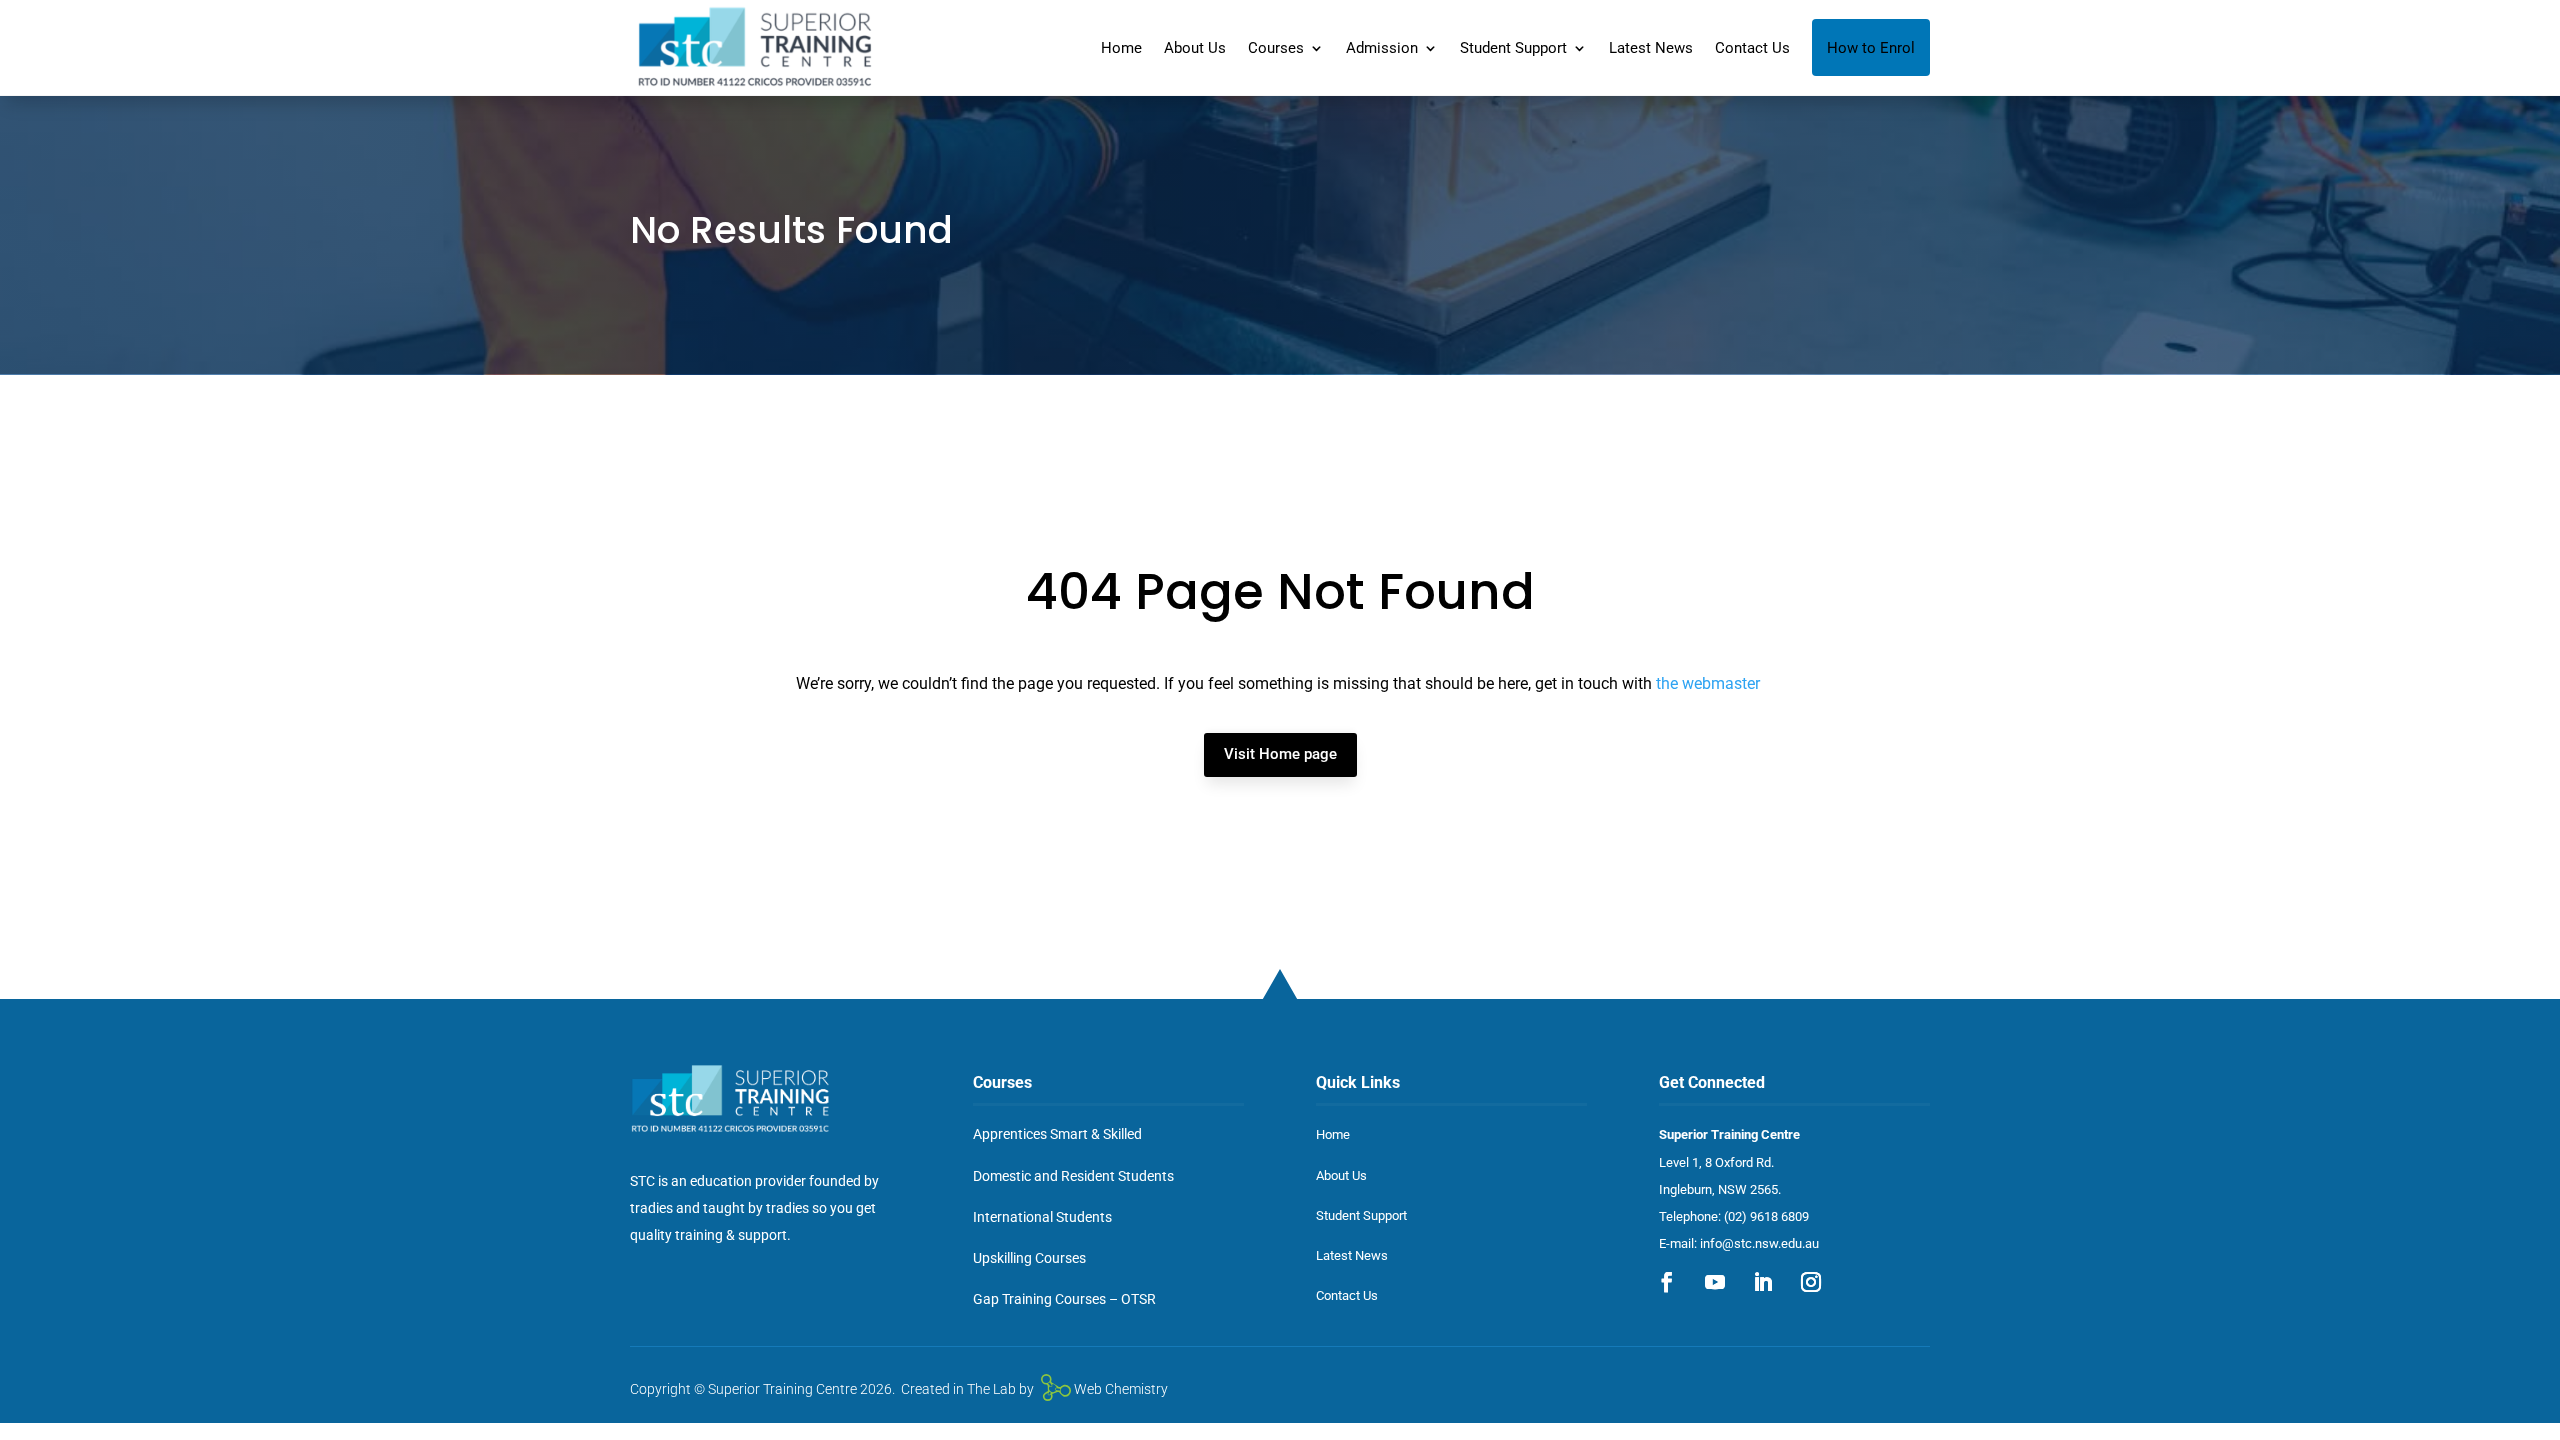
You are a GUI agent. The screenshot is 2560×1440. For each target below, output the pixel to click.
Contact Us (1752, 48)
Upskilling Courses (1029, 1258)
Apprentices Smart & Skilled (1057, 1134)
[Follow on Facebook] (1667, 1282)
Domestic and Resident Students (1073, 1176)
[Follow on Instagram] (1811, 1282)
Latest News (1651, 48)
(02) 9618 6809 (1766, 1216)
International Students (1042, 1217)
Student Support (1513, 48)
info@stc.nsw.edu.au (1759, 1243)
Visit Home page (1280, 754)
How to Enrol (1871, 48)
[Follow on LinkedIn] (1763, 1282)
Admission (1382, 48)
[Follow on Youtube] (1715, 1282)
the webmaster (1708, 683)
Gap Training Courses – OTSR (1064, 1299)
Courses (1276, 48)
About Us (1195, 48)
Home (1121, 48)
